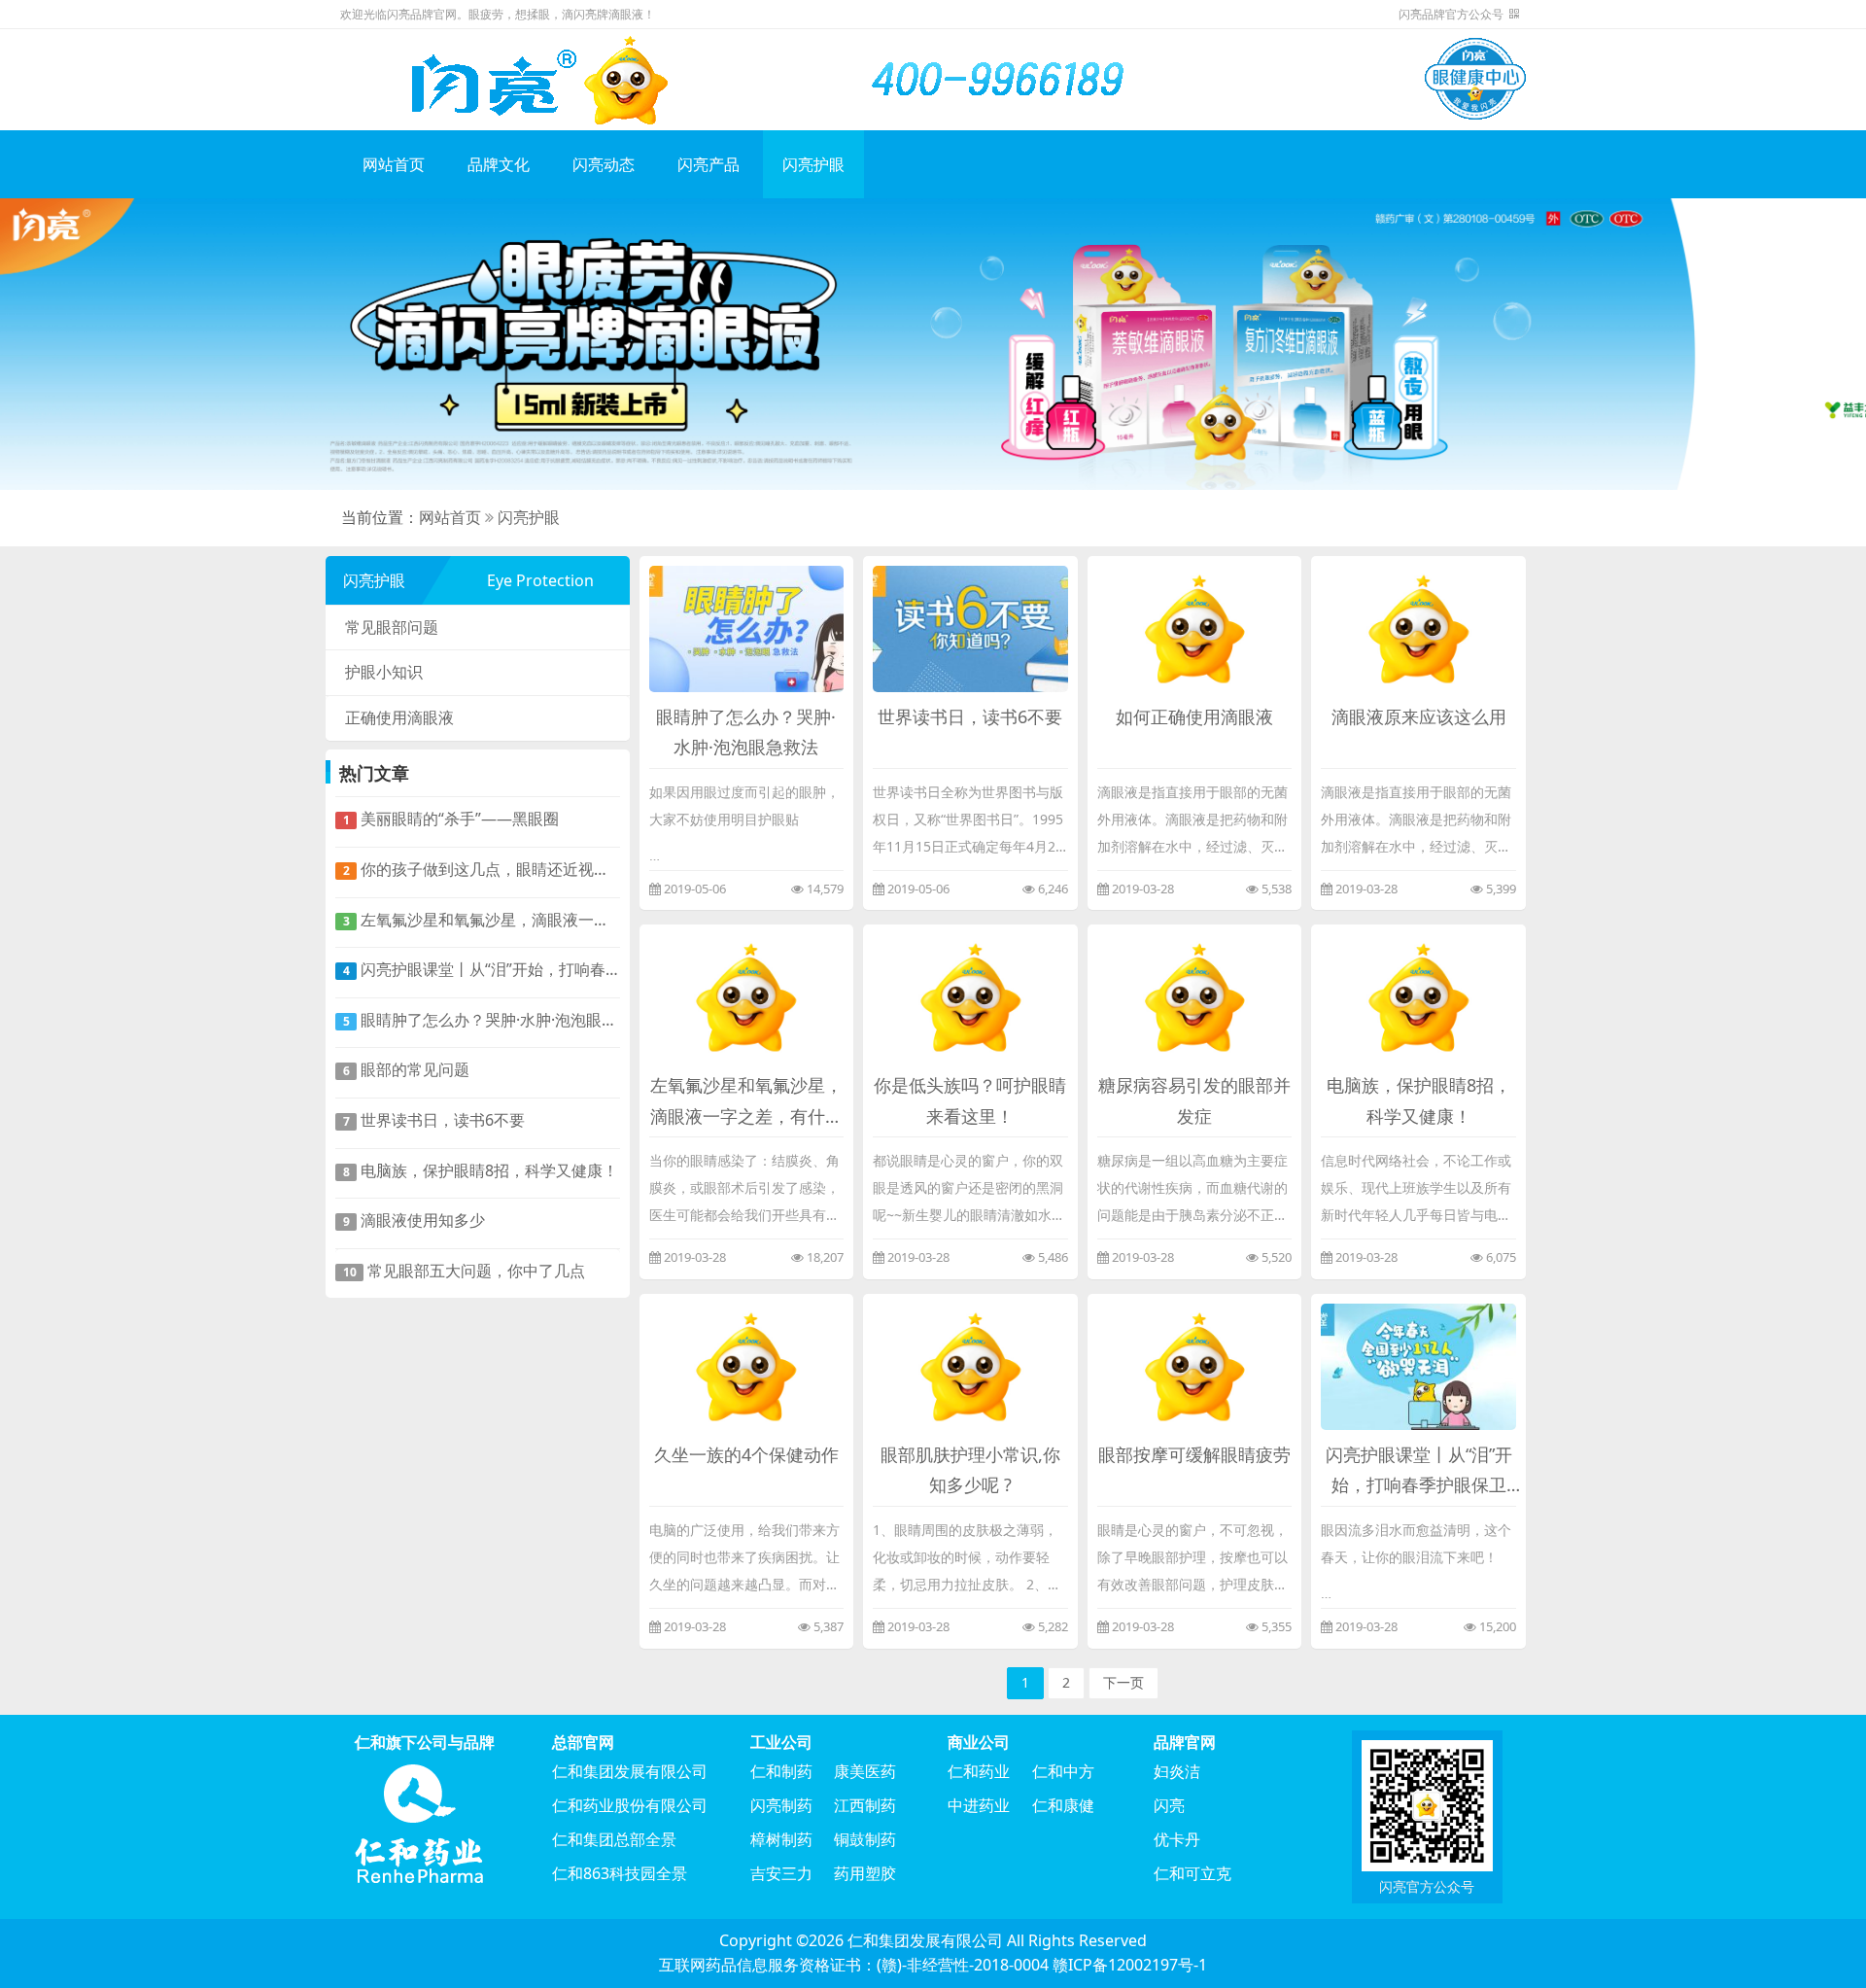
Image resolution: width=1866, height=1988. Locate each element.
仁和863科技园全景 (620, 1873)
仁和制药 (781, 1771)
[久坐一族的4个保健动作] (747, 1365)
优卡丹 (1177, 1839)
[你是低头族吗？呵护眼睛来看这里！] (970, 996)
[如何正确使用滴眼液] (1195, 627)
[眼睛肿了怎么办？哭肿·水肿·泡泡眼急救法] (747, 627)
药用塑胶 (865, 1873)
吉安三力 (781, 1873)
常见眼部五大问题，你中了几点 (465, 1271)
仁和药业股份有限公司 (630, 1805)
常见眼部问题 (392, 627)
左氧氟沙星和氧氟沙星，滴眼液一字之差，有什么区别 (482, 920)
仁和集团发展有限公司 (630, 1771)
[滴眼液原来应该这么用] (1418, 627)
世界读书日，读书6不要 (434, 1120)
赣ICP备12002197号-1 (1130, 1965)
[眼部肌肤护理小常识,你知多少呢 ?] (970, 1365)
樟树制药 (781, 1839)
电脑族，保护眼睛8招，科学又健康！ (481, 1170)
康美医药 (865, 1771)
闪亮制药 (781, 1805)
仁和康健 (1063, 1805)
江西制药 (865, 1805)
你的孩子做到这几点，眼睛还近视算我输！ (482, 869)
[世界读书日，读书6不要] (970, 627)
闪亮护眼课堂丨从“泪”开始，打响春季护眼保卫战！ (482, 969)
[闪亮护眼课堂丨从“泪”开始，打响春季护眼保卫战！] (1418, 1365)
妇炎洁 (1177, 1771)
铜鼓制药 (865, 1839)
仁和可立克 (1192, 1873)
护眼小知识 (384, 672)
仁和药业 (979, 1771)
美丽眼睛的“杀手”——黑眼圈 (451, 819)
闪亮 (1169, 1805)
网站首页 (394, 164)
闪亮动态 (604, 164)
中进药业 (979, 1805)
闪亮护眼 (813, 164)
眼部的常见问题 (407, 1069)
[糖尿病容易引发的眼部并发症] (1195, 996)
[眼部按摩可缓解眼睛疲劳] (1195, 1365)
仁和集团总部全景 (614, 1839)
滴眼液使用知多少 (415, 1220)
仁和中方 (1063, 1771)
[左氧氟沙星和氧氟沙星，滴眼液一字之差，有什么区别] (747, 996)
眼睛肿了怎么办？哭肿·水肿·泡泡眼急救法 (482, 1020)
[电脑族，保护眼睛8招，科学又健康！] (1418, 996)
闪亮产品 (708, 164)
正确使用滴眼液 (399, 717)
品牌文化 (499, 164)
